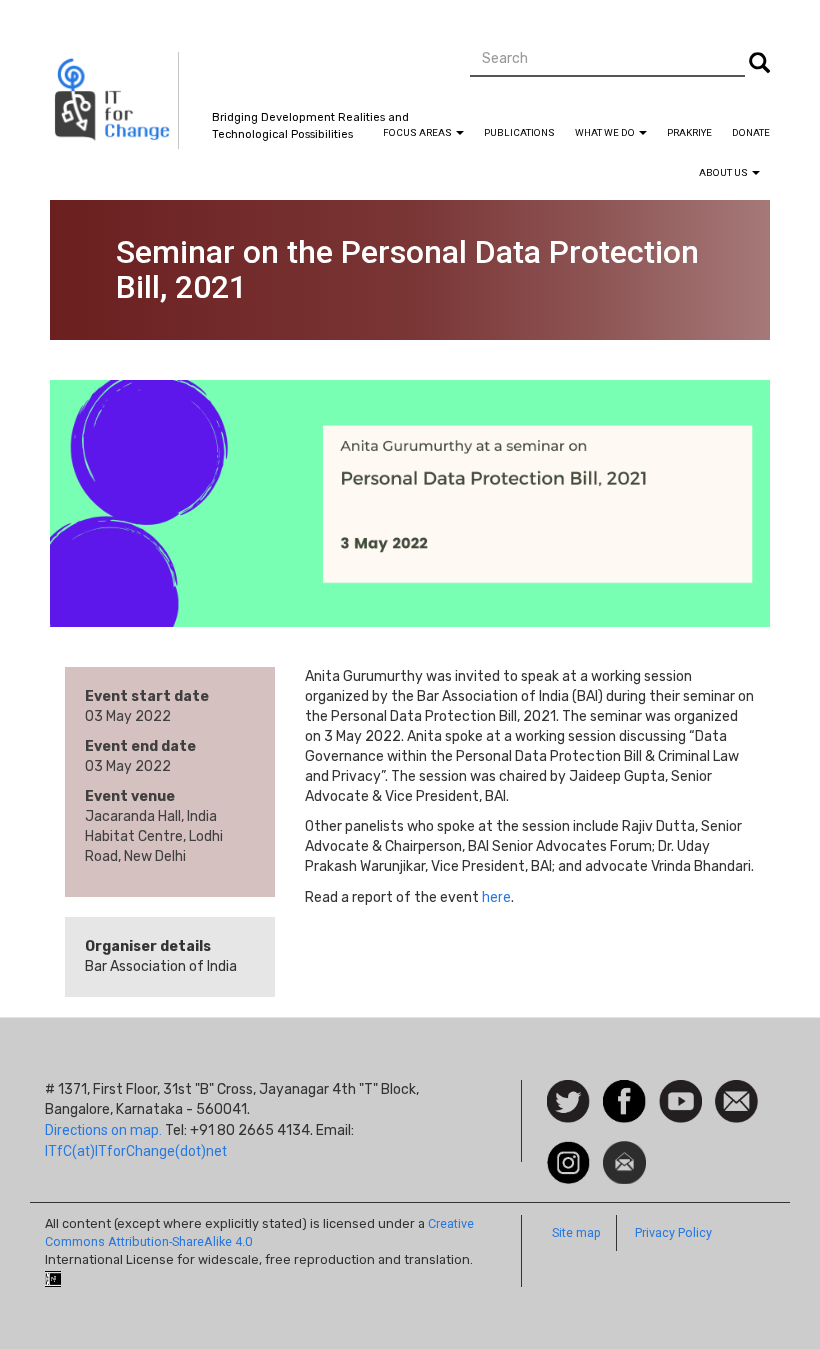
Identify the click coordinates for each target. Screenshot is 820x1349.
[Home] (114, 100)
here (496, 897)
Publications (519, 132)
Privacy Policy (673, 1232)
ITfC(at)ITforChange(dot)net (136, 1151)
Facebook (624, 1090)
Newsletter (624, 1151)
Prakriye (689, 132)
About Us (724, 172)
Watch (679, 1090)
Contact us (736, 1100)
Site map (576, 1232)
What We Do (606, 132)
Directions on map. (103, 1130)
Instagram (568, 1151)
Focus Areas (418, 132)
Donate (751, 132)
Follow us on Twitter (568, 1102)
